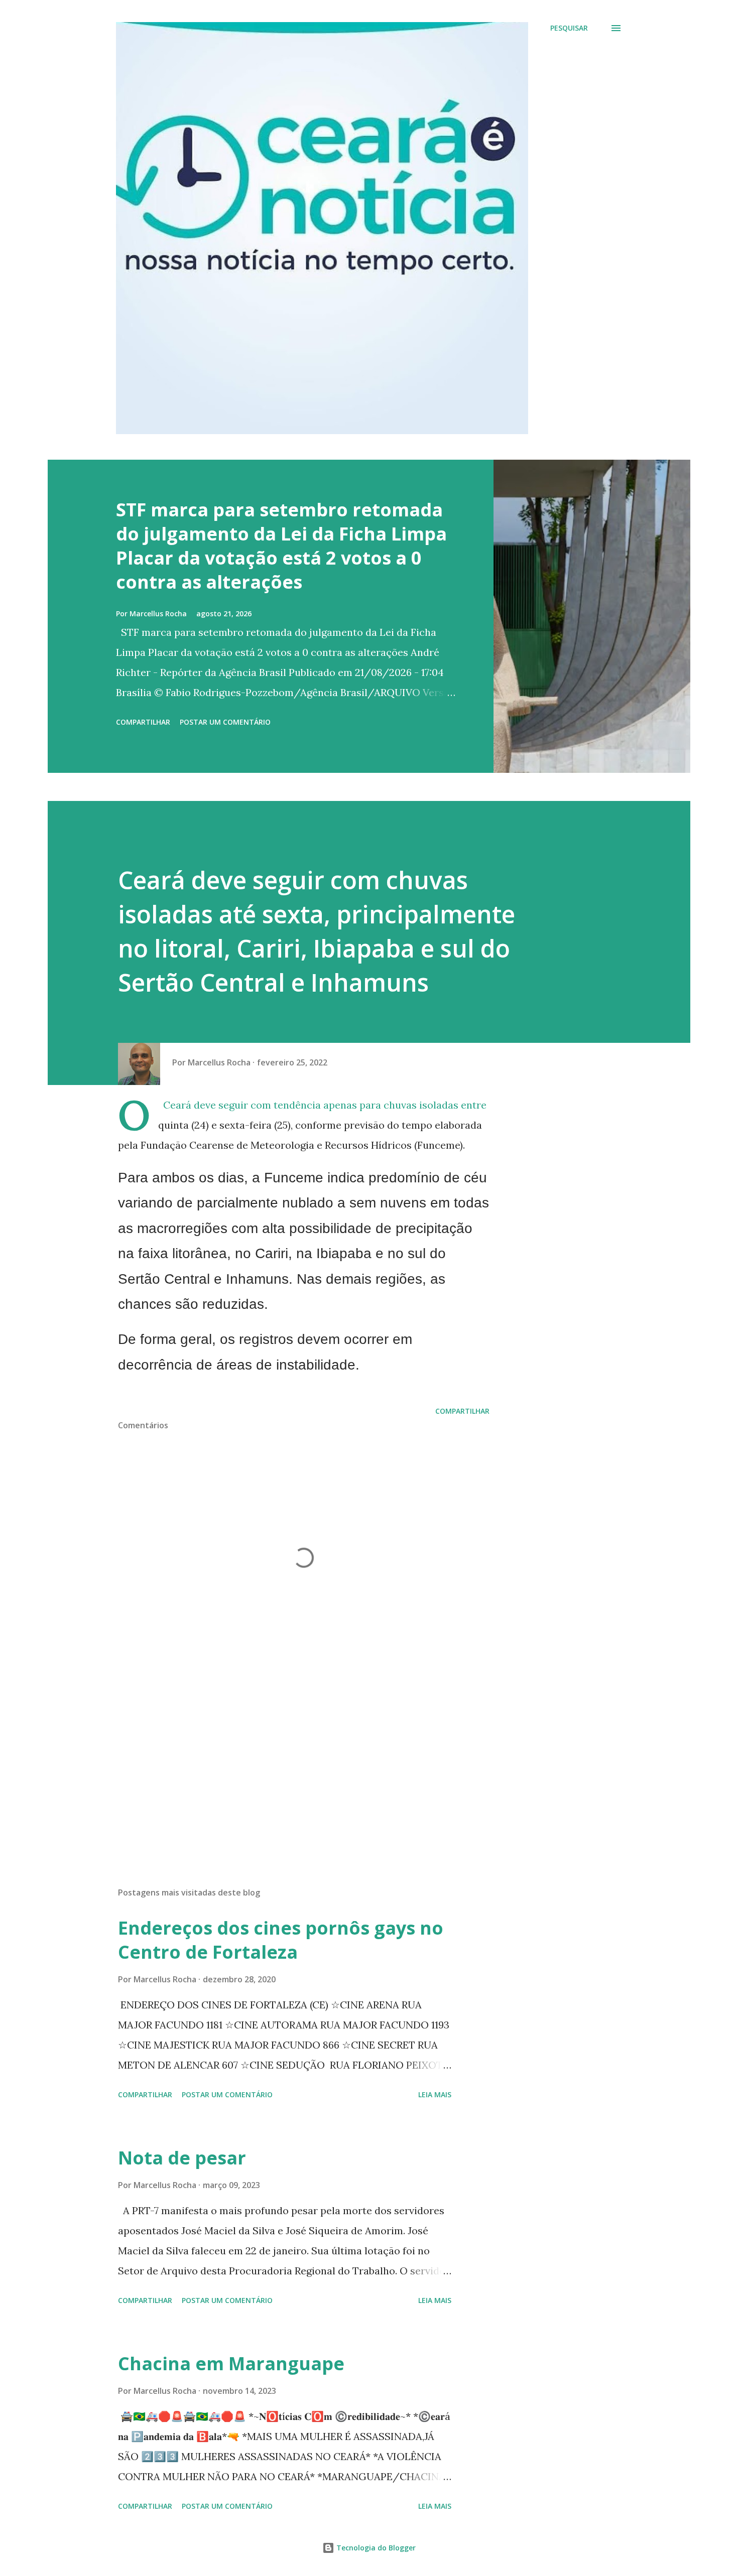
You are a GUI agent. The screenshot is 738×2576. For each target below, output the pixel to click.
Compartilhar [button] (143, 722)
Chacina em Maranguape (231, 2363)
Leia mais (435, 2094)
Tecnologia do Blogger (375, 2548)
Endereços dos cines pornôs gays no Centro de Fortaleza (281, 1940)
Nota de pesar (182, 2158)
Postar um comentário (225, 722)
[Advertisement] (288, 1762)
